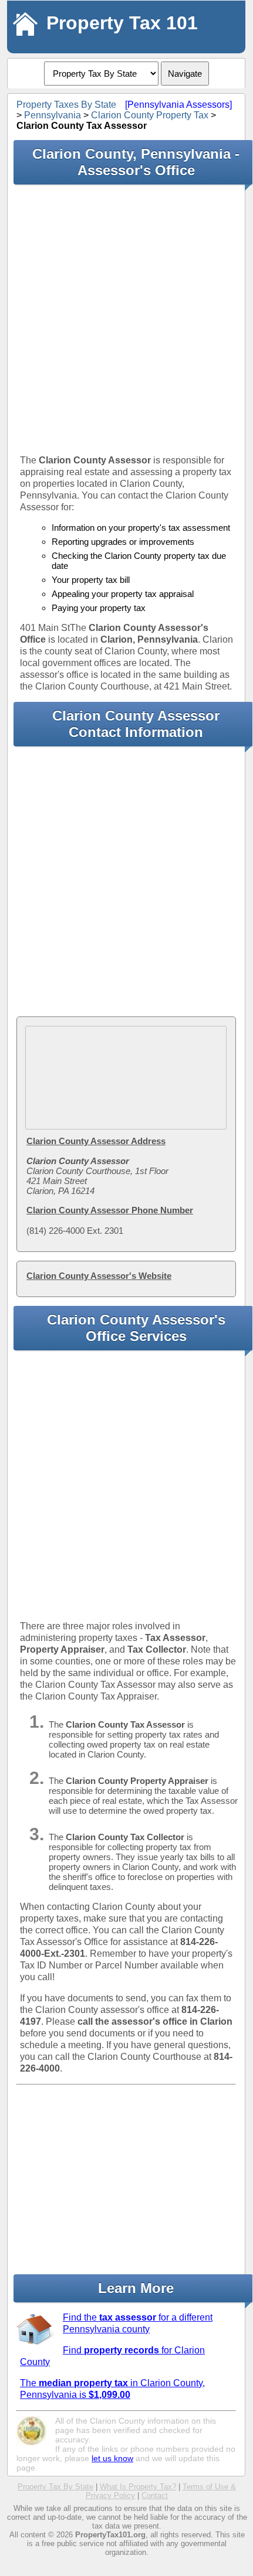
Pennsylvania (53, 115)
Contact (155, 2495)
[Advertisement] (126, 319)
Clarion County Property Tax (150, 115)
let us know (112, 2458)
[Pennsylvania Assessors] (178, 105)
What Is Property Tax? (138, 2487)
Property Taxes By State (66, 105)
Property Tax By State (55, 2487)
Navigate (185, 74)
